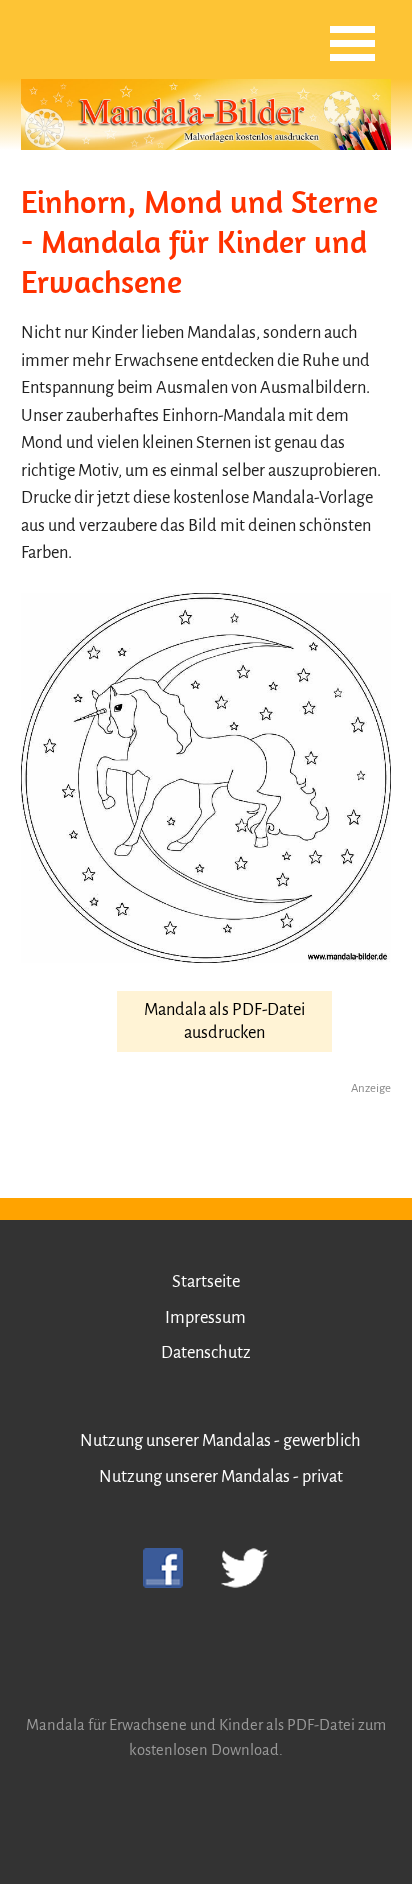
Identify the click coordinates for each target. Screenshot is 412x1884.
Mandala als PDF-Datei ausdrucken (224, 1021)
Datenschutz (206, 1352)
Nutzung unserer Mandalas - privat (221, 1476)
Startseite (206, 1281)
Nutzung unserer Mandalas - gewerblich (220, 1440)
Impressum (205, 1317)
